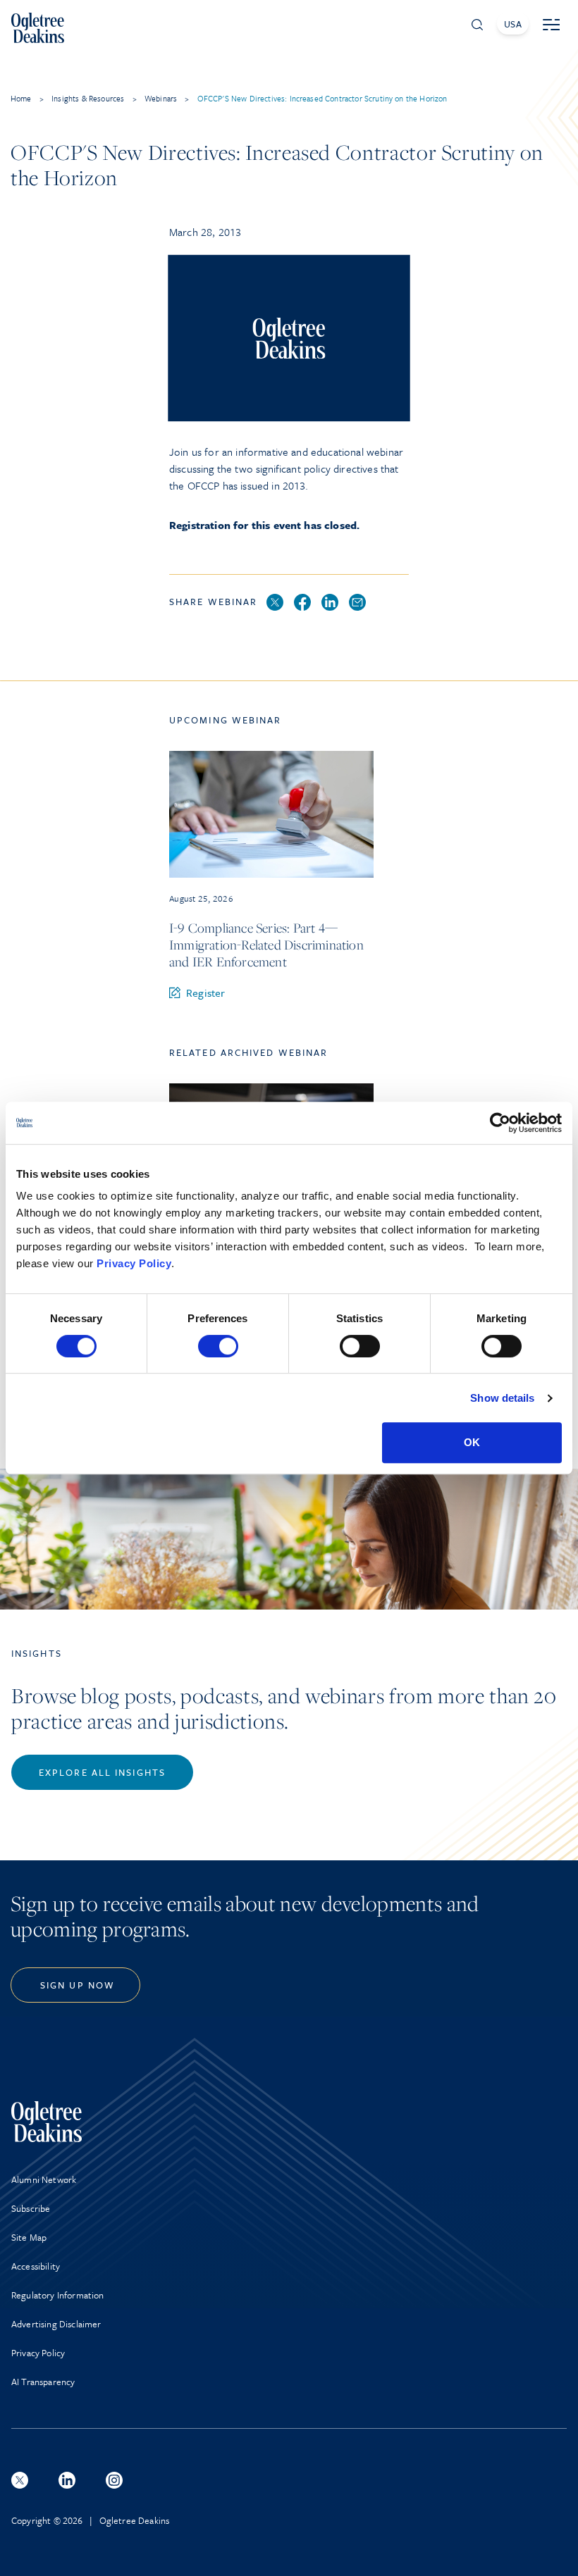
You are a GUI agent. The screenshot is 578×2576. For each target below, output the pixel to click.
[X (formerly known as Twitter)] (20, 2480)
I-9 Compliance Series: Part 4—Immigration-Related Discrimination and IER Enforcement (266, 945)
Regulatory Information (58, 2295)
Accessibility (36, 2266)
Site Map (29, 2237)
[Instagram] (114, 2480)
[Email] (357, 603)
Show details (502, 1398)
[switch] (218, 1346)
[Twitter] (275, 603)
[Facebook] (302, 603)
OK (472, 1442)
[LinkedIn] (330, 603)
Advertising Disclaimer (56, 2324)
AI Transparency (43, 2382)
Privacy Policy (134, 1263)
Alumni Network (44, 2179)
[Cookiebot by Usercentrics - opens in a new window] (500, 1123)
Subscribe (31, 2208)
